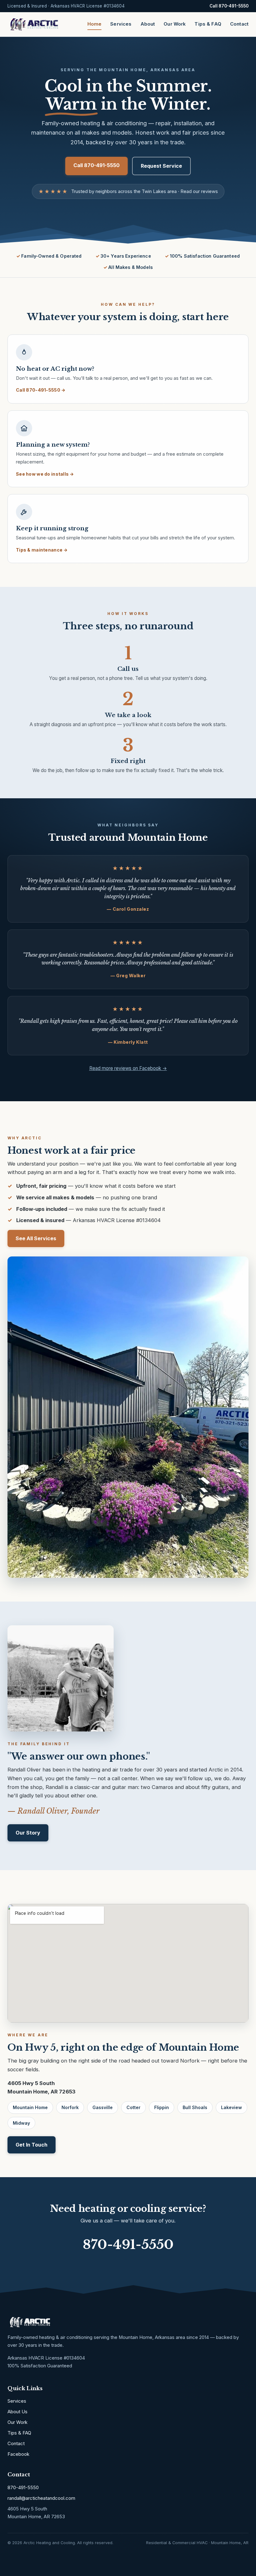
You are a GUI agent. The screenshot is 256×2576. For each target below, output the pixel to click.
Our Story (28, 1833)
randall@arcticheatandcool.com (41, 2498)
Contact (239, 24)
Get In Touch (32, 2145)
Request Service (161, 166)
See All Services (36, 1238)
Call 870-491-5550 (229, 6)
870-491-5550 (128, 2244)
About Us (17, 2412)
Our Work (175, 24)
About (148, 24)
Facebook (18, 2454)
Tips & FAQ (208, 24)
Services (121, 24)
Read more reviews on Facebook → (128, 1068)
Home (95, 24)
